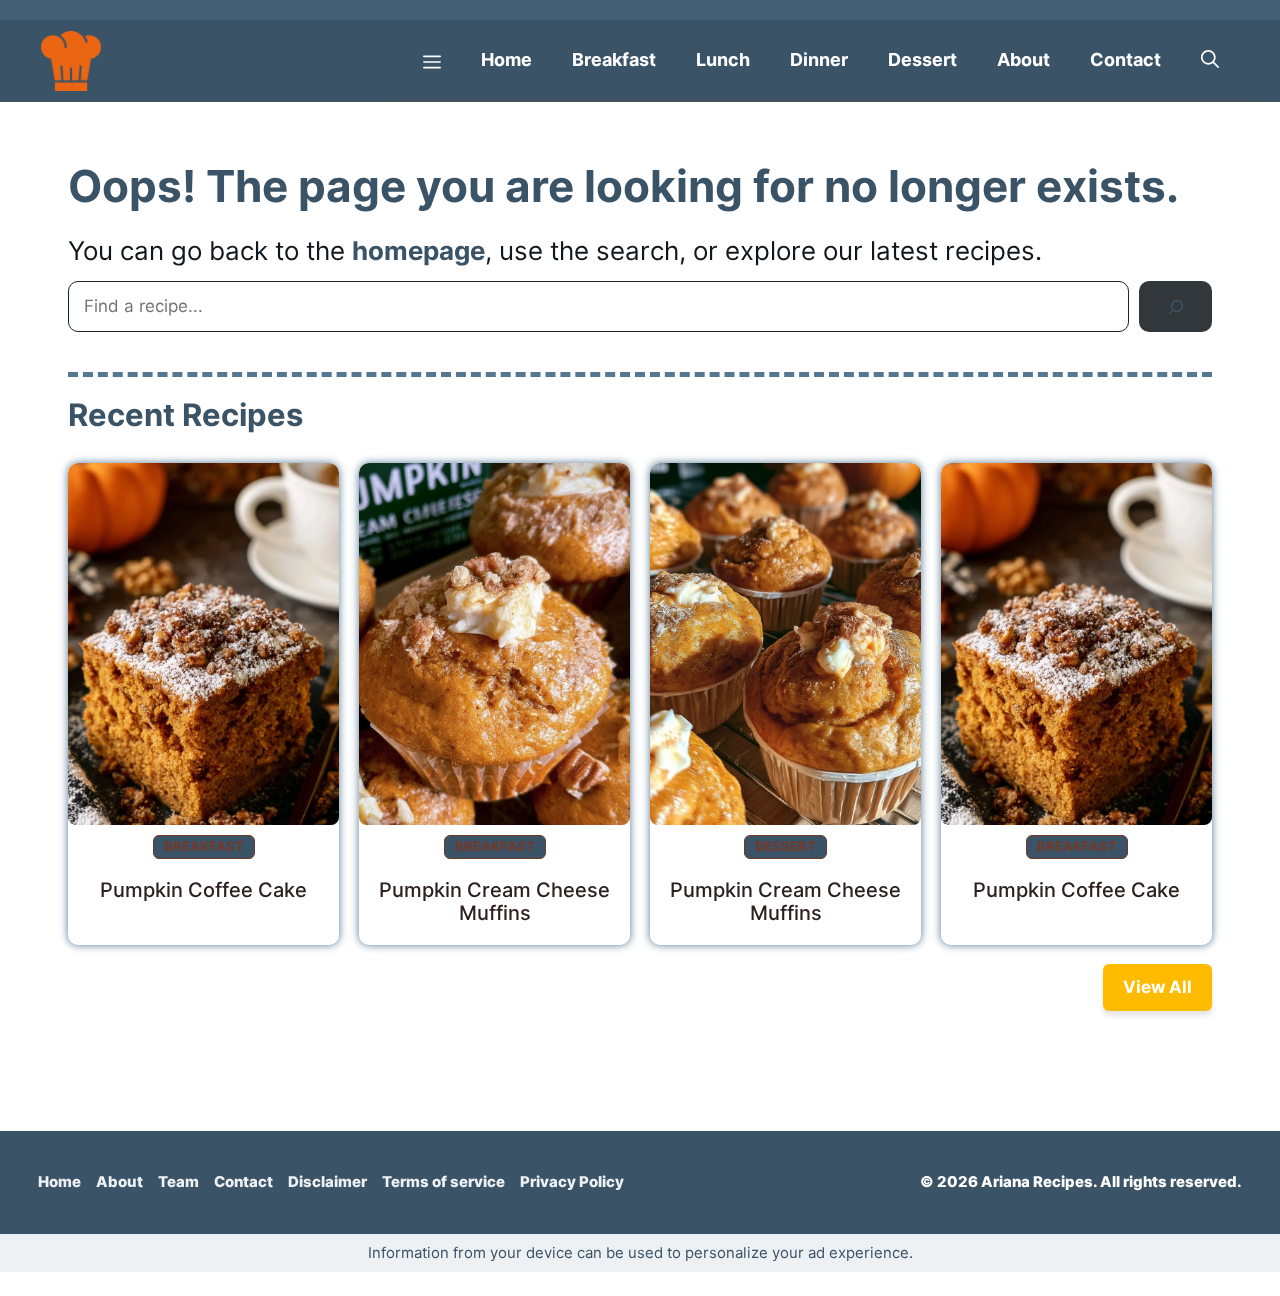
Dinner (819, 59)
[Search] (1175, 306)
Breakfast (614, 59)
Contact (1125, 59)
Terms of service (443, 1182)
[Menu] (432, 60)
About (1023, 59)
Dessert (922, 59)
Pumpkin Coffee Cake (203, 889)
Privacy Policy (572, 1182)
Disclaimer (327, 1182)
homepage (418, 250)
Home (506, 59)
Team (178, 1182)
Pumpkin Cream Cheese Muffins (494, 900)
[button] (1210, 60)
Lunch (723, 59)
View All (1157, 987)
